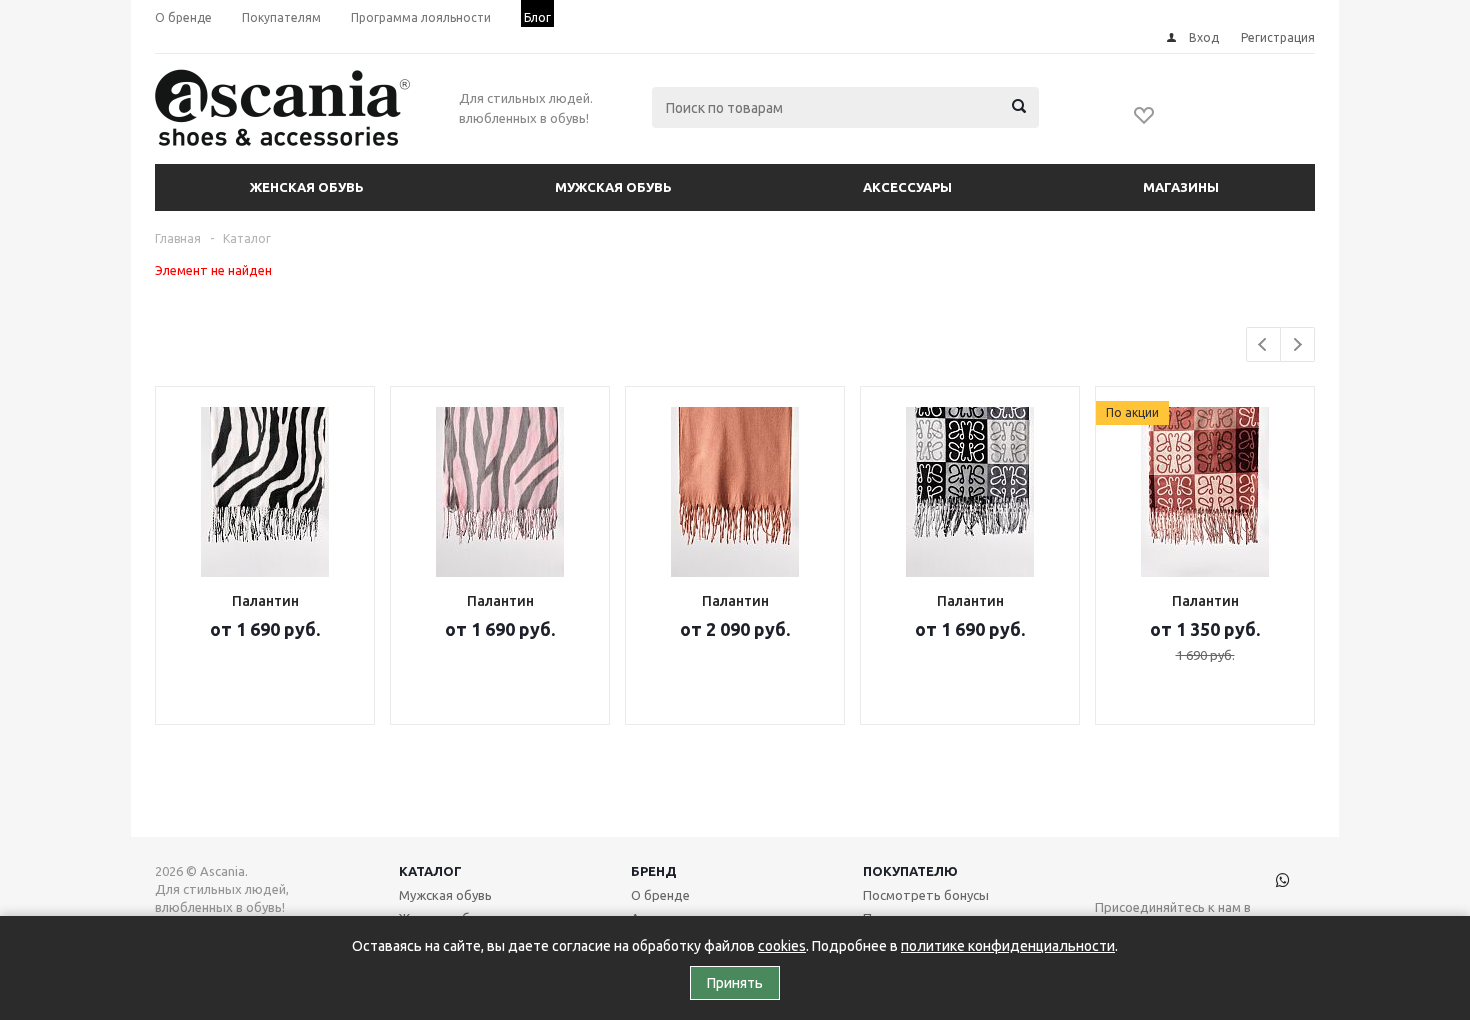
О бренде (660, 895)
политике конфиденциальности (1008, 946)
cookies (782, 946)
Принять (735, 983)
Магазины (1181, 187)
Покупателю (910, 871)
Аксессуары (907, 187)
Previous (1263, 344)
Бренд (654, 871)
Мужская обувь (613, 187)
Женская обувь (307, 187)
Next (1297, 344)
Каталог (430, 871)
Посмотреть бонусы (926, 895)
